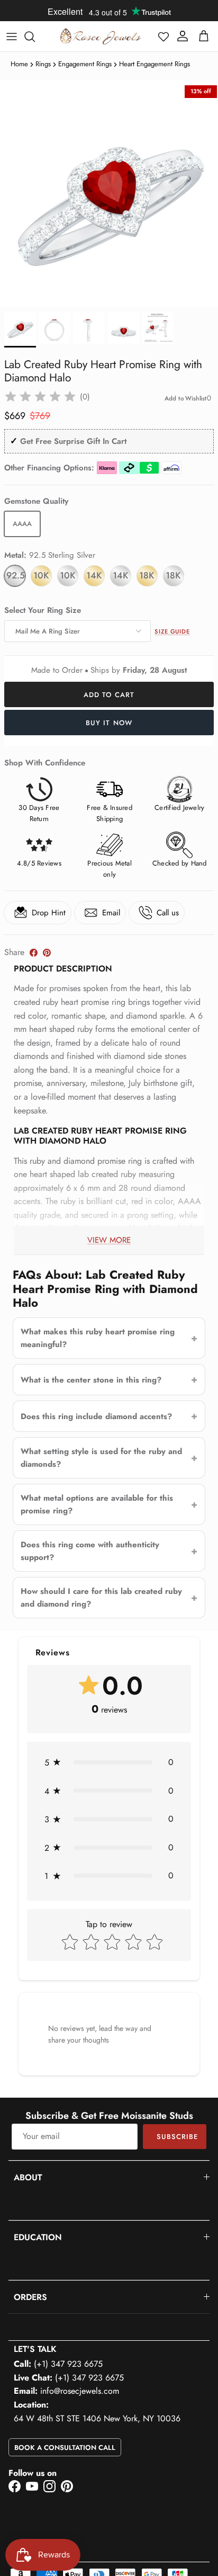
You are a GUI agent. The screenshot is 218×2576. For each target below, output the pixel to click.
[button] (163, 37)
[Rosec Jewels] (101, 36)
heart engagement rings (155, 64)
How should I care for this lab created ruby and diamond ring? (101, 1598)
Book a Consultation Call (65, 2448)
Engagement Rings (85, 64)
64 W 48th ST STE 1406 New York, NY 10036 (97, 2418)
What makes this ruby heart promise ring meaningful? (98, 1338)
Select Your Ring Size (43, 610)
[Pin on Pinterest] (47, 953)
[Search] (35, 37)
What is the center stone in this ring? (91, 1380)
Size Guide (172, 631)
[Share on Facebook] (34, 953)
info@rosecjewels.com (80, 2391)
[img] (40, 397)
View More (109, 1240)
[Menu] (12, 37)
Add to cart (109, 695)
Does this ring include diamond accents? (96, 1416)
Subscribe (177, 2137)
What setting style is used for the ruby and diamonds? (101, 1458)
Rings (43, 64)
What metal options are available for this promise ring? (97, 1504)
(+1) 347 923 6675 (68, 2364)
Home (19, 64)
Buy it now (109, 723)
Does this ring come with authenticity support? (90, 1551)
